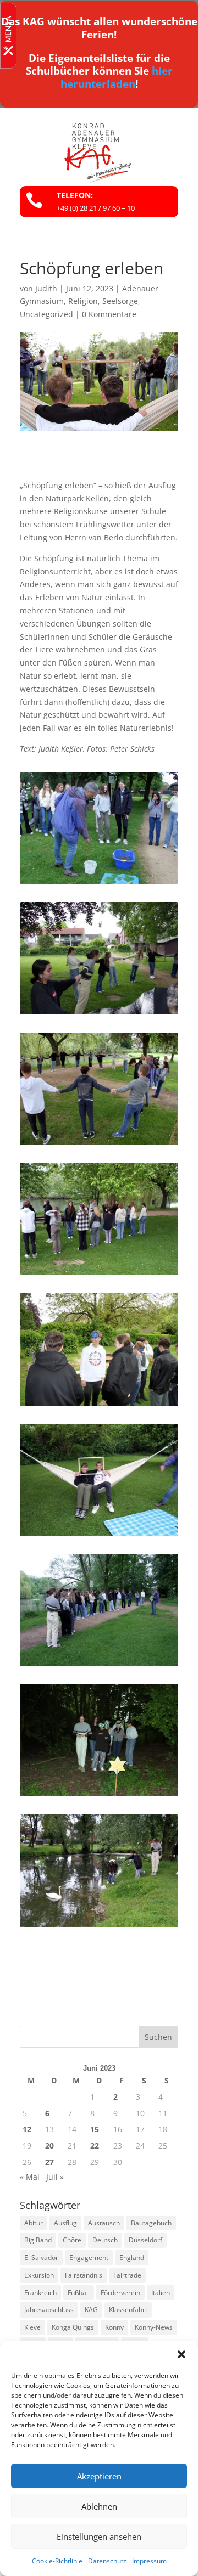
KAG (91, 2310)
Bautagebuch (151, 2223)
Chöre (72, 2240)
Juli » (55, 2177)
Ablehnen (99, 2506)
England (132, 2257)
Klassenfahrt (128, 2310)
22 (95, 2146)
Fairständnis (84, 2275)
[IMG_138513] (99, 1405)
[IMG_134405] (99, 1927)
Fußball (79, 2293)
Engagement (89, 2257)
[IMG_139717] (99, 1535)
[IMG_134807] (99, 884)
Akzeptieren (99, 2476)
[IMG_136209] (99, 1014)
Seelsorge (120, 301)
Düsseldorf (145, 2240)
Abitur (34, 2223)
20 (50, 2146)
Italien (161, 2293)
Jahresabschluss (49, 2310)
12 (27, 2129)
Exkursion (39, 2275)
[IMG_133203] (99, 1796)
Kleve (32, 2327)
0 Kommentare (109, 314)
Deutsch (105, 2240)
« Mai (30, 2177)
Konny (114, 2327)
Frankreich (40, 2293)
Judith (46, 288)
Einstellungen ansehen (99, 2536)
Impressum (149, 2561)
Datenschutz (107, 2561)
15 (95, 2129)
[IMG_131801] (99, 1666)
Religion (83, 301)
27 (50, 2162)
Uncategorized (46, 314)
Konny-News (154, 2327)
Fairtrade (127, 2275)
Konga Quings (73, 2327)
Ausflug (65, 2223)
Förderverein (120, 2293)
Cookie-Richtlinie (57, 2561)
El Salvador (41, 2257)
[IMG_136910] (99, 1144)
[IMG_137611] (99, 1275)
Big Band (38, 2240)
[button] (182, 2354)
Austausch (104, 2223)
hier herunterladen (117, 77)
